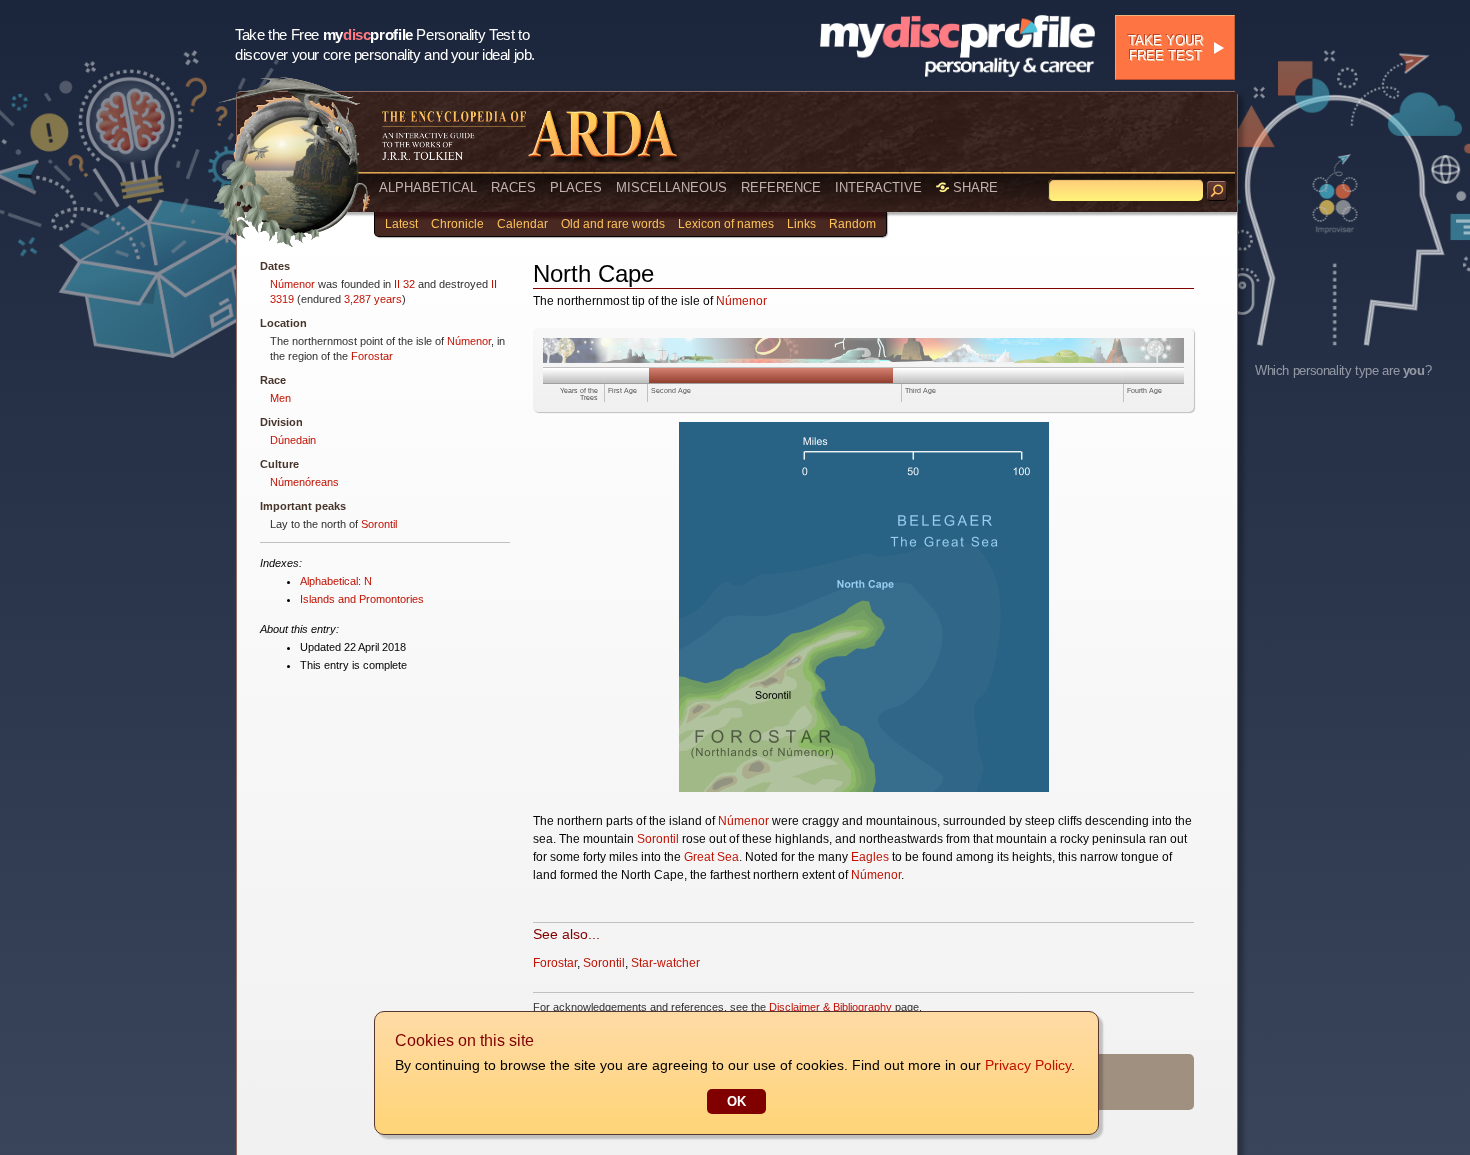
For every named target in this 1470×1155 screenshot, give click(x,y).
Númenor (292, 284)
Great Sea (711, 857)
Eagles (870, 857)
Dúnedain (293, 440)
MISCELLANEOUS (671, 187)
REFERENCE (781, 187)
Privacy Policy (1028, 1065)
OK (736, 1101)
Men (280, 398)
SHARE (973, 187)
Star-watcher (665, 963)
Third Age (920, 390)
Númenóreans (304, 482)
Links (801, 224)
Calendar (522, 224)
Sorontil (379, 524)
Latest (401, 224)
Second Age (671, 390)
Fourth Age (1144, 390)
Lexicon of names (726, 224)
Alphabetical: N (336, 581)
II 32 (404, 284)
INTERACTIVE (878, 187)
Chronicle (457, 224)
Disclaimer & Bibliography (830, 1007)
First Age (622, 390)
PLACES (576, 187)
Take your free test (1165, 48)
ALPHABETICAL (428, 187)
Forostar (372, 356)
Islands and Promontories (362, 599)
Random (852, 224)
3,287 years (373, 299)
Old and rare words (613, 224)
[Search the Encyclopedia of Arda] (1217, 191)
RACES (513, 187)
